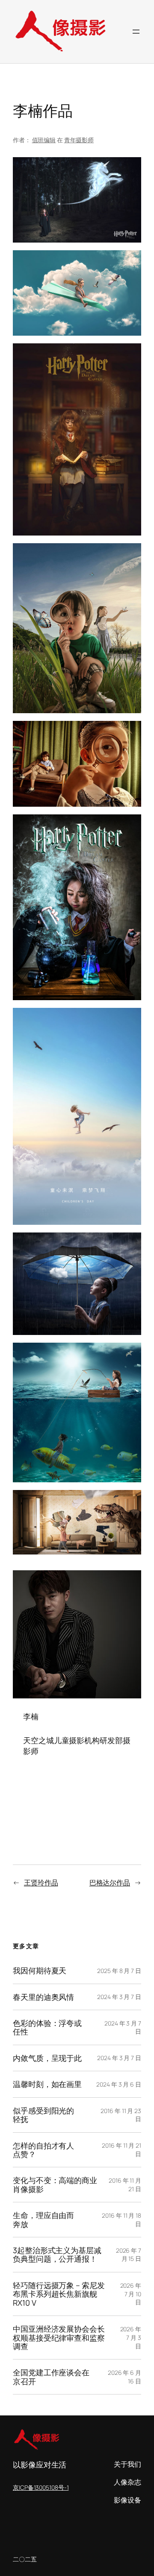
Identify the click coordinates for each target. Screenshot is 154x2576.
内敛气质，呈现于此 (47, 2058)
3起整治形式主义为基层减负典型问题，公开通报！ (57, 2255)
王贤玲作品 (41, 1882)
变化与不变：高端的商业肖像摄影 (55, 2185)
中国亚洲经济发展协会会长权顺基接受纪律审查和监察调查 (59, 2337)
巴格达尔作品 (110, 1882)
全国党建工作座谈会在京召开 (51, 2377)
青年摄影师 (79, 140)
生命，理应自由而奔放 (43, 2220)
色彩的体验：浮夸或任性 (47, 2027)
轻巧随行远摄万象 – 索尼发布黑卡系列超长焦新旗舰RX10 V (59, 2294)
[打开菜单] (136, 32)
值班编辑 (44, 140)
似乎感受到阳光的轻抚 (43, 2115)
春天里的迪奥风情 (43, 1997)
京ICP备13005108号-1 (41, 2487)
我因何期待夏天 (40, 1970)
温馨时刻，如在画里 (47, 2084)
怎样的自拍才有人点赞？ (43, 2150)
